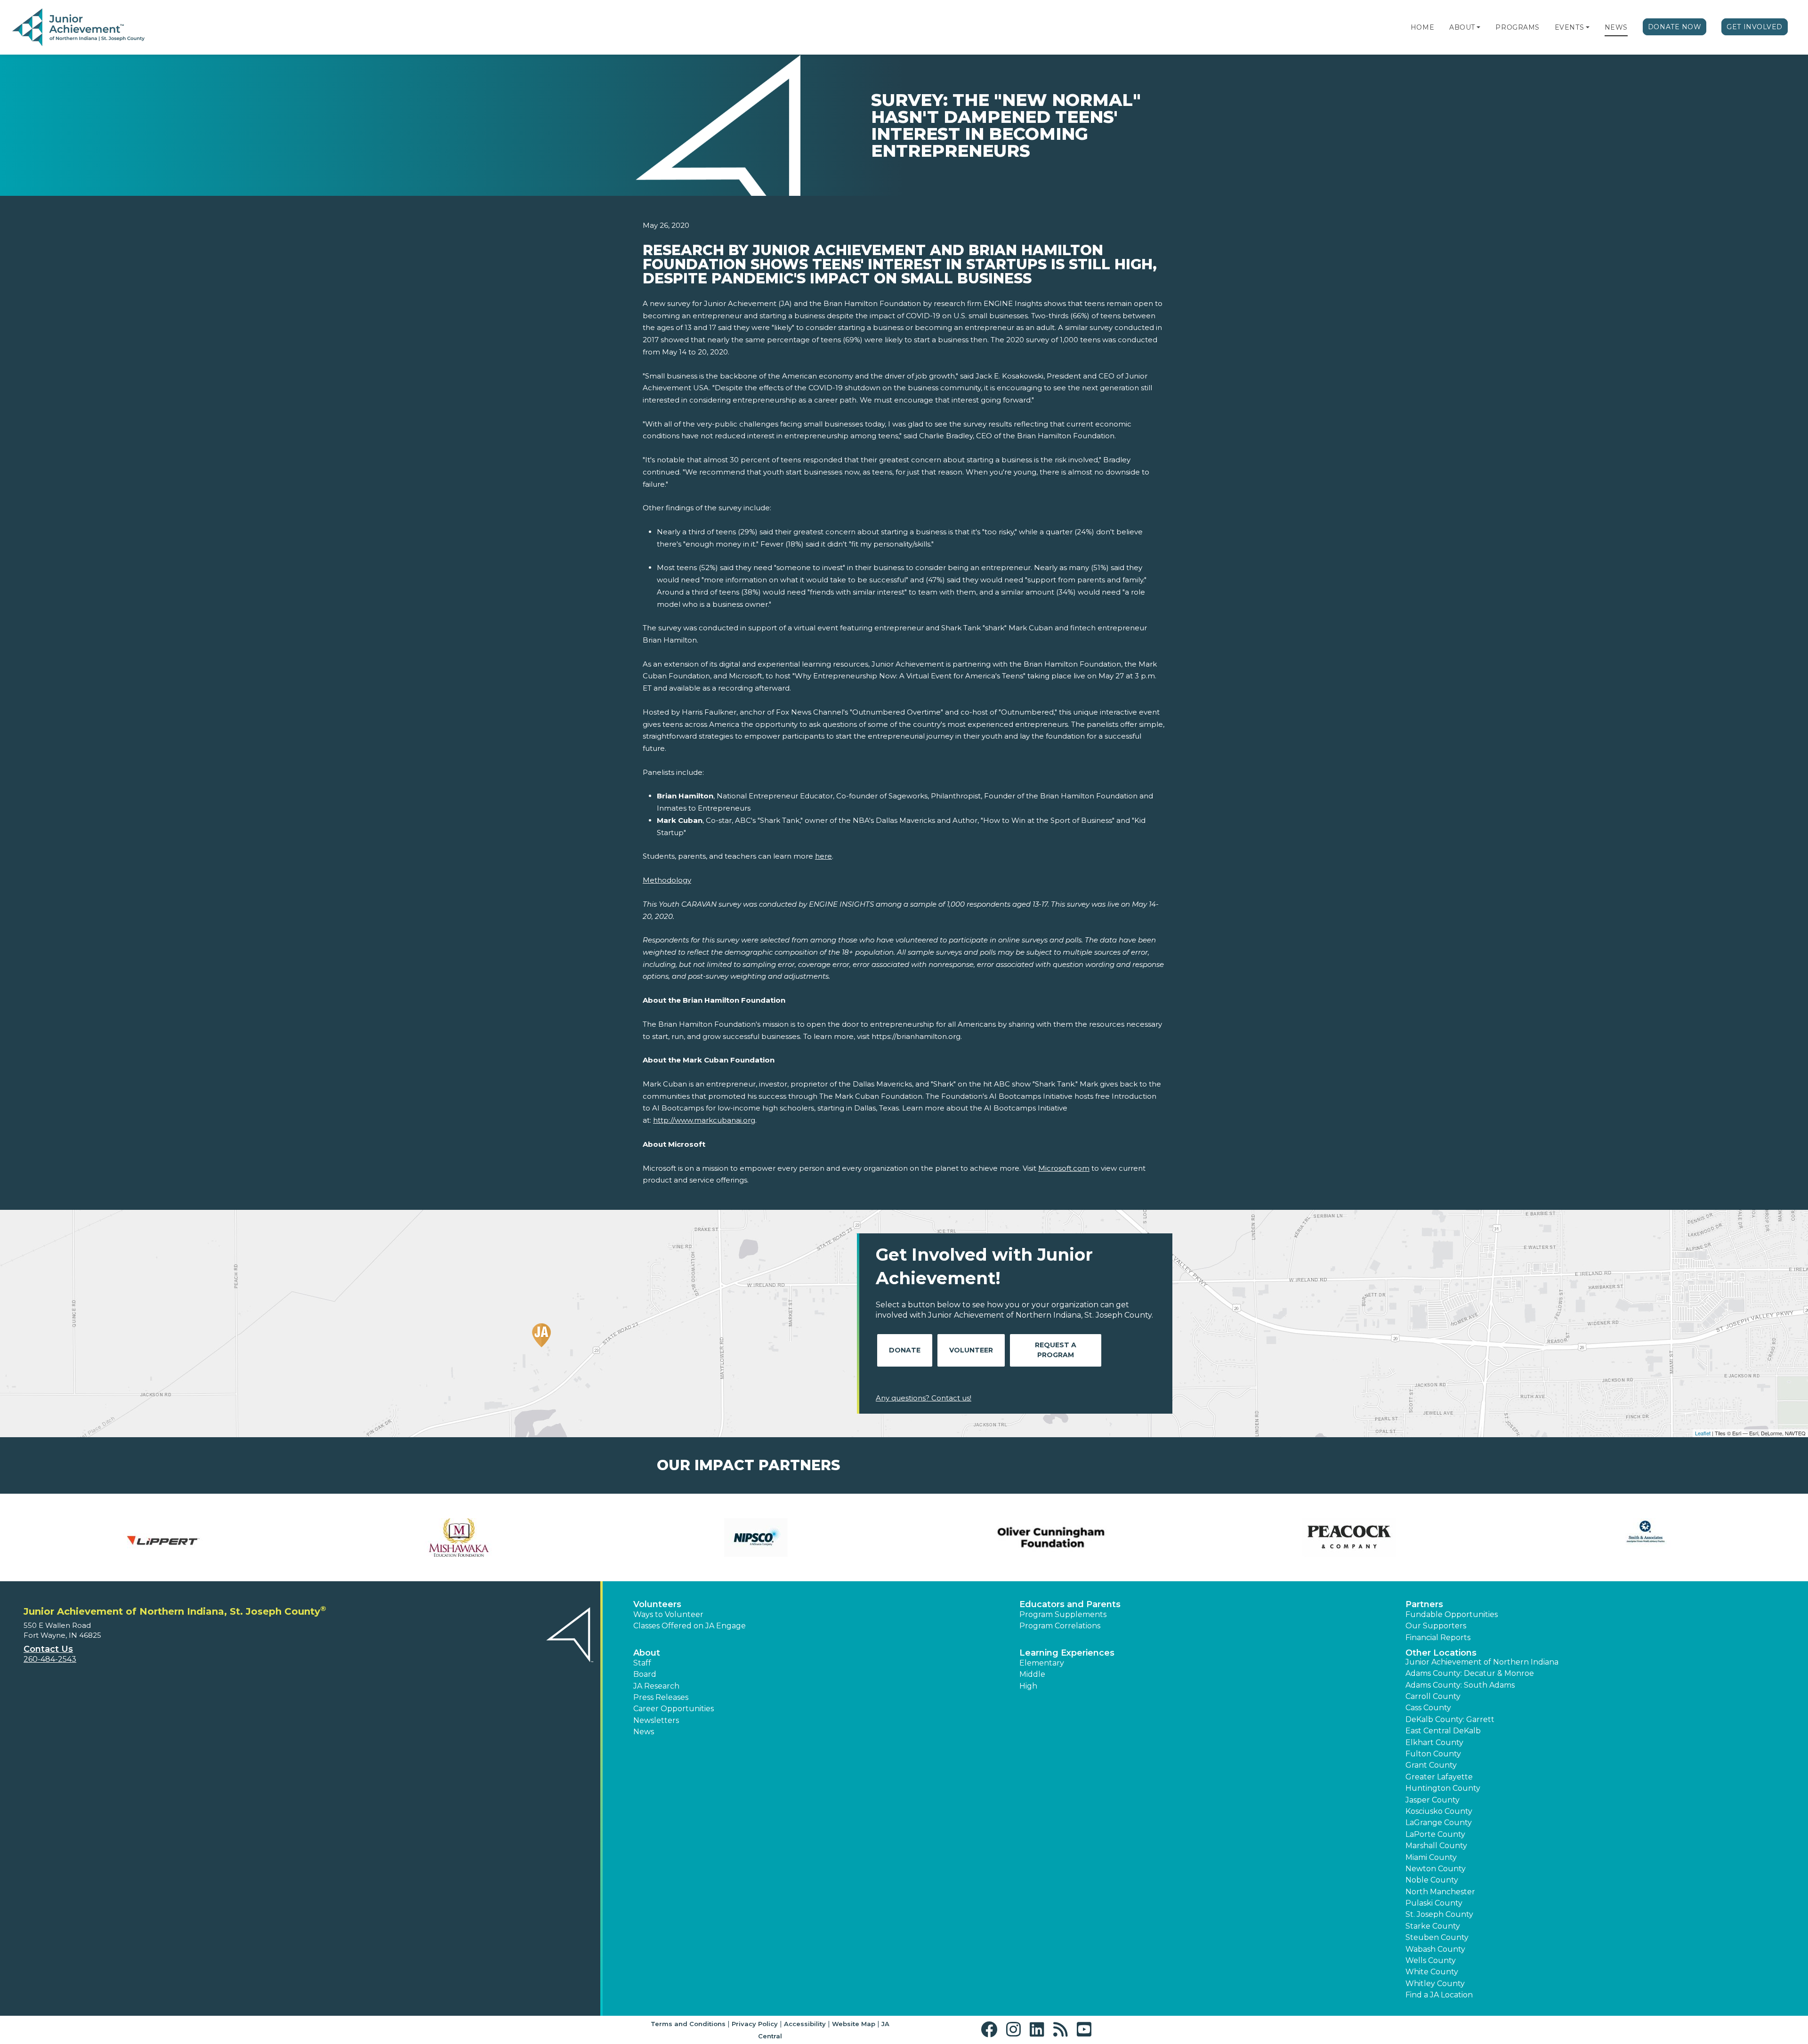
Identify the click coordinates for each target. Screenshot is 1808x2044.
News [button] (644, 1732)
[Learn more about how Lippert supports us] (162, 1537)
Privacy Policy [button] (755, 2024)
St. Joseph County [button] (1439, 1914)
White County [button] (1432, 1972)
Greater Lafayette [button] (1439, 1777)
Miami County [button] (1431, 1857)
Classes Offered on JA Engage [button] (690, 1626)
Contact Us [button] (48, 1649)
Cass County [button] (1428, 1708)
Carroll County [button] (1433, 1696)
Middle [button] (1032, 1674)
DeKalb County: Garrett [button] (1450, 1719)
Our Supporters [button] (1436, 1626)
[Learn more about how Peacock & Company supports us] (1349, 1537)
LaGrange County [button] (1439, 1823)
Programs (1517, 27)
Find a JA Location (1439, 1995)
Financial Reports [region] (1438, 1638)
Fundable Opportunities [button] (1452, 1614)
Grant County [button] (1431, 1765)
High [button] (1028, 1686)
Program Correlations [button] (1060, 1626)
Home (1422, 27)
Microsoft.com (1064, 1168)
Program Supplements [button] (1063, 1614)
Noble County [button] (1432, 1880)
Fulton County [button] (1433, 1754)
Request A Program (1056, 1350)
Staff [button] (642, 1663)
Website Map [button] (854, 2024)
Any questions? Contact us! (924, 1398)
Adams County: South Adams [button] (1460, 1685)
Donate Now (1675, 27)
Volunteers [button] (657, 1604)
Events (1569, 27)
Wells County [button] (1431, 1960)
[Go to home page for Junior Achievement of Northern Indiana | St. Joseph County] (78, 28)
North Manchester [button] (1440, 1892)
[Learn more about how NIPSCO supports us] (756, 1537)
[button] (1478, 27)
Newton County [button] (1436, 1869)
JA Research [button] (656, 1686)
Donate (905, 1350)
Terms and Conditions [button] (688, 2024)
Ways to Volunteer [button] (668, 1614)
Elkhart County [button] (1434, 1742)
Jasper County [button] (1433, 1800)
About (1462, 27)
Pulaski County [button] (1434, 1903)
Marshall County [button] (1436, 1846)
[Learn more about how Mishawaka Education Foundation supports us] (459, 1537)
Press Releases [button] (661, 1697)
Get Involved (1755, 27)
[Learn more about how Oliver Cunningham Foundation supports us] (1052, 1537)
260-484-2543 (50, 1659)
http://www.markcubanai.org (704, 1120)
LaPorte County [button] (1435, 1834)
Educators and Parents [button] (1070, 1604)
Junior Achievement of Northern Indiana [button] (1482, 1662)
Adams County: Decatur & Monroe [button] (1470, 1673)
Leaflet (1703, 1433)
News (1616, 27)
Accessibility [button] (805, 2024)
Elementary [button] (1042, 1663)
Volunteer (971, 1350)
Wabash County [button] (1435, 1949)
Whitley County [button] (1435, 1984)
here (823, 856)
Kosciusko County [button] (1439, 1811)
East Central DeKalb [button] (1443, 1731)
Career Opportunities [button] (674, 1709)
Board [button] (645, 1674)
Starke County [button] (1433, 1926)
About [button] (647, 1653)
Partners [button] (1424, 1604)
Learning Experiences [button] (1067, 1653)
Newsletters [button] (656, 1720)
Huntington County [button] (1443, 1788)
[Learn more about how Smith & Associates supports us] (1646, 1537)
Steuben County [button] (1437, 1937)
